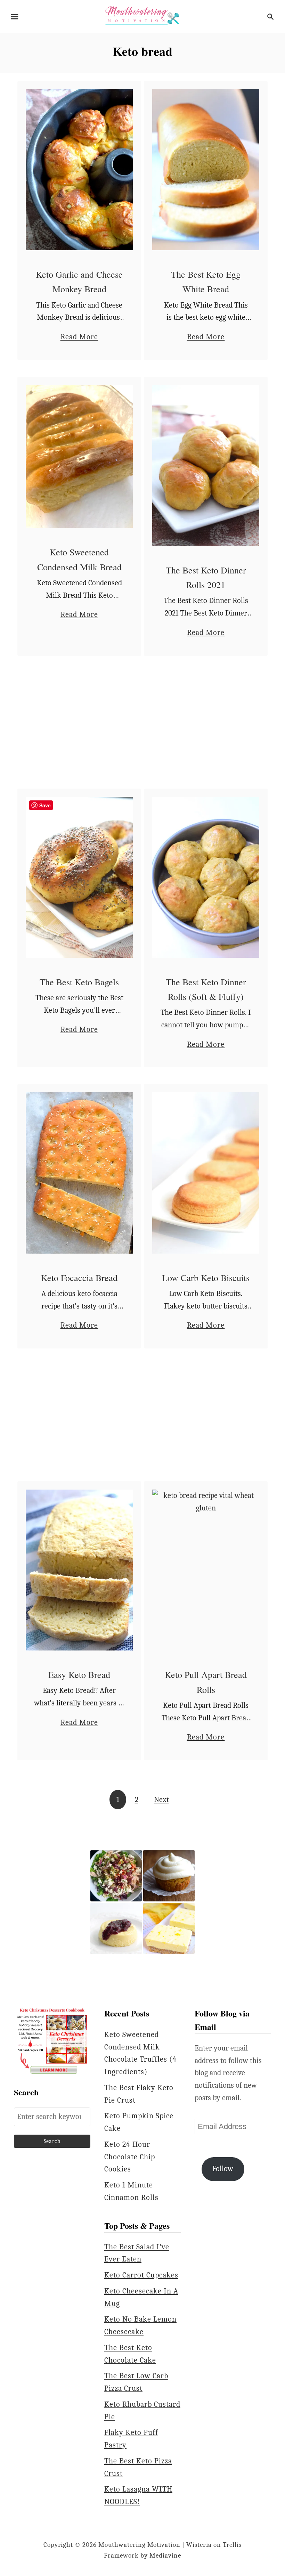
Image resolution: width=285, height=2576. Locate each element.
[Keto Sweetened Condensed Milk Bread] (79, 457)
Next (161, 1800)
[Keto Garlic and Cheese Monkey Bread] (79, 170)
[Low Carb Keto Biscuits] (206, 1173)
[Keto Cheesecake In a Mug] (116, 1929)
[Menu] (15, 17)
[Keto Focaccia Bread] (79, 1173)
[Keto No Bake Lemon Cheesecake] (169, 1929)
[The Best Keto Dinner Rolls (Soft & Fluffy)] (206, 877)
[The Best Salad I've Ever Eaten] (116, 1876)
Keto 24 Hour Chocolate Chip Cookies (130, 2157)
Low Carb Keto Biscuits (206, 1278)
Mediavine (165, 2555)
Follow (223, 2169)
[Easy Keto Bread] (79, 1570)
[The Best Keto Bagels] (79, 877)
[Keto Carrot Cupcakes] (169, 1876)
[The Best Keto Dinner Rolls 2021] (206, 466)
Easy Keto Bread (79, 1674)
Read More (79, 338)
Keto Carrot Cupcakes (141, 2275)
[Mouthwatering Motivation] (142, 16)
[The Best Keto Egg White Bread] (206, 170)
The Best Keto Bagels (79, 982)
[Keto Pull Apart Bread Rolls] (206, 1570)
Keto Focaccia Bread (79, 1278)
